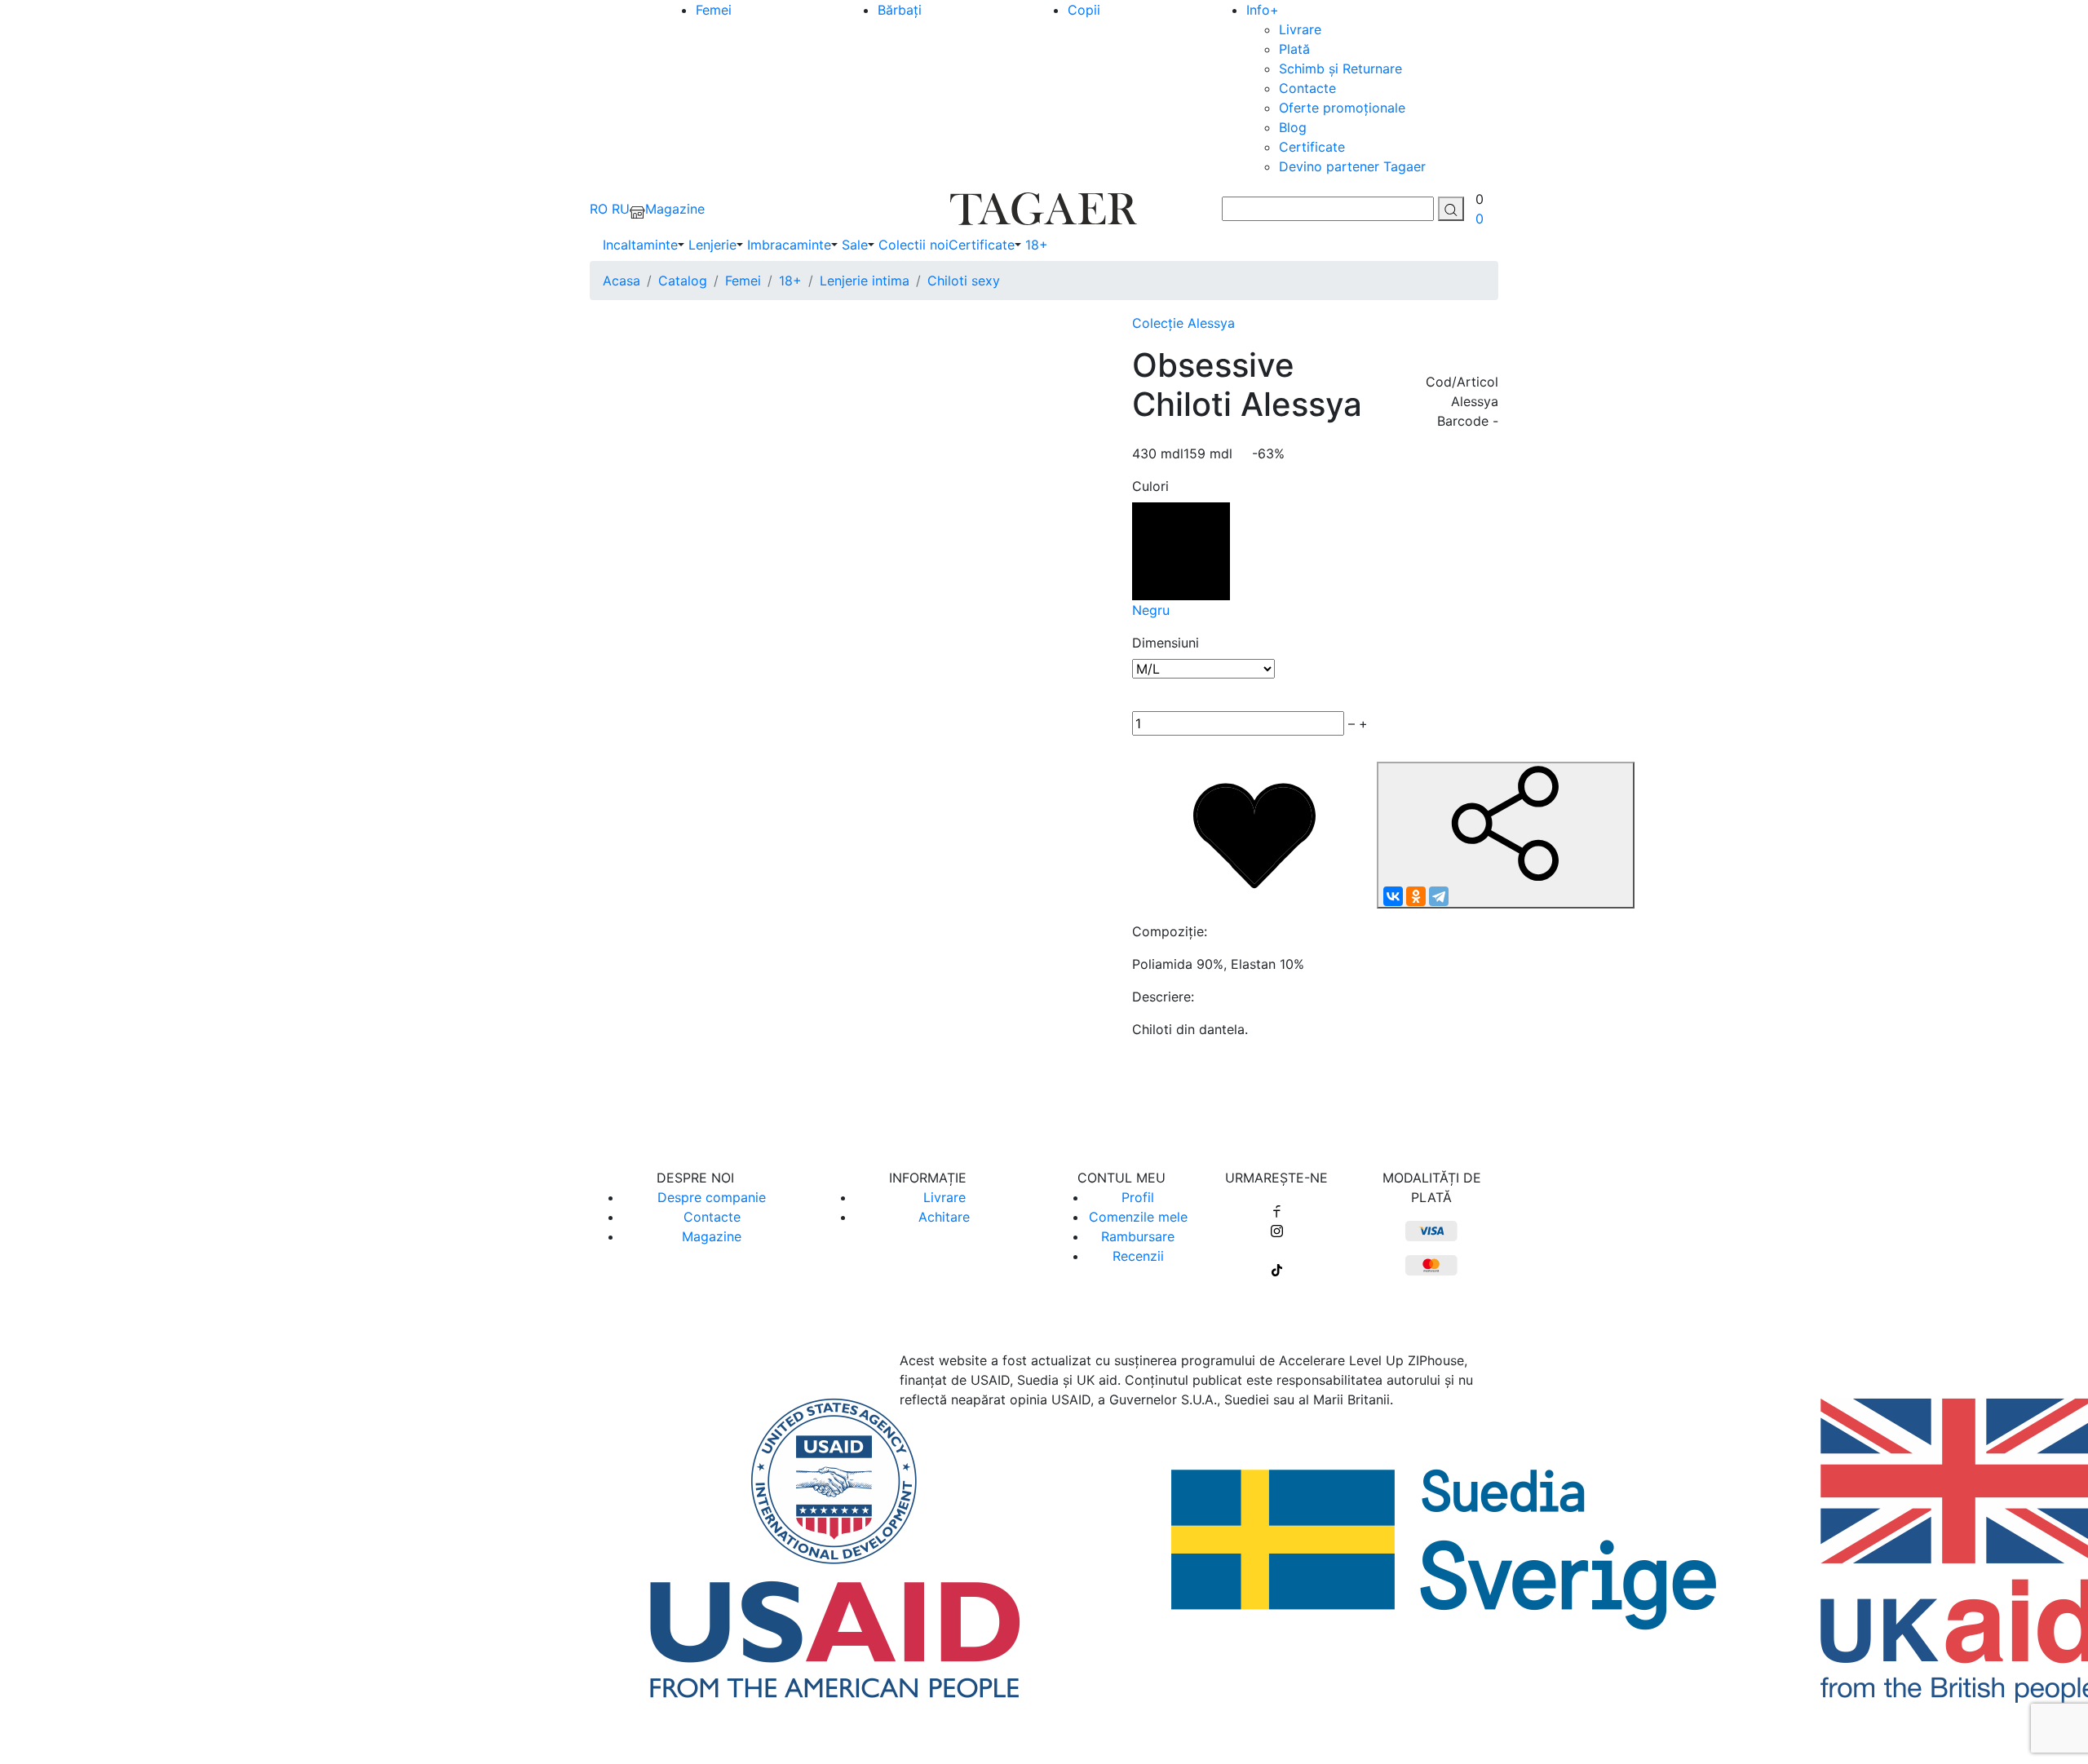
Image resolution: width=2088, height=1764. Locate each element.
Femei (714, 10)
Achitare (944, 1217)
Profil (1138, 1197)
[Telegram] (1439, 896)
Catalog (683, 281)
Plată (1294, 49)
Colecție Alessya (1183, 323)
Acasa (622, 281)
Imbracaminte (789, 245)
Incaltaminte (640, 245)
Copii (1084, 10)
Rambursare (1138, 1236)
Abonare (1044, 1094)
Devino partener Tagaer (1352, 166)
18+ (1037, 245)
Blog (1293, 127)
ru (621, 209)
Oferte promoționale (1342, 108)
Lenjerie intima (865, 281)
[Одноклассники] (1416, 896)
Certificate (1312, 147)
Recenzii (1138, 1256)
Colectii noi (913, 245)
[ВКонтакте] (1393, 896)
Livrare (1300, 29)
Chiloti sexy (964, 281)
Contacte (1307, 88)
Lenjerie (712, 245)
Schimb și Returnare (1340, 69)
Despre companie (712, 1197)
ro (599, 209)
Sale (855, 245)
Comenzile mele (1138, 1217)
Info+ (1263, 10)
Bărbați (900, 10)
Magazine (712, 1236)
